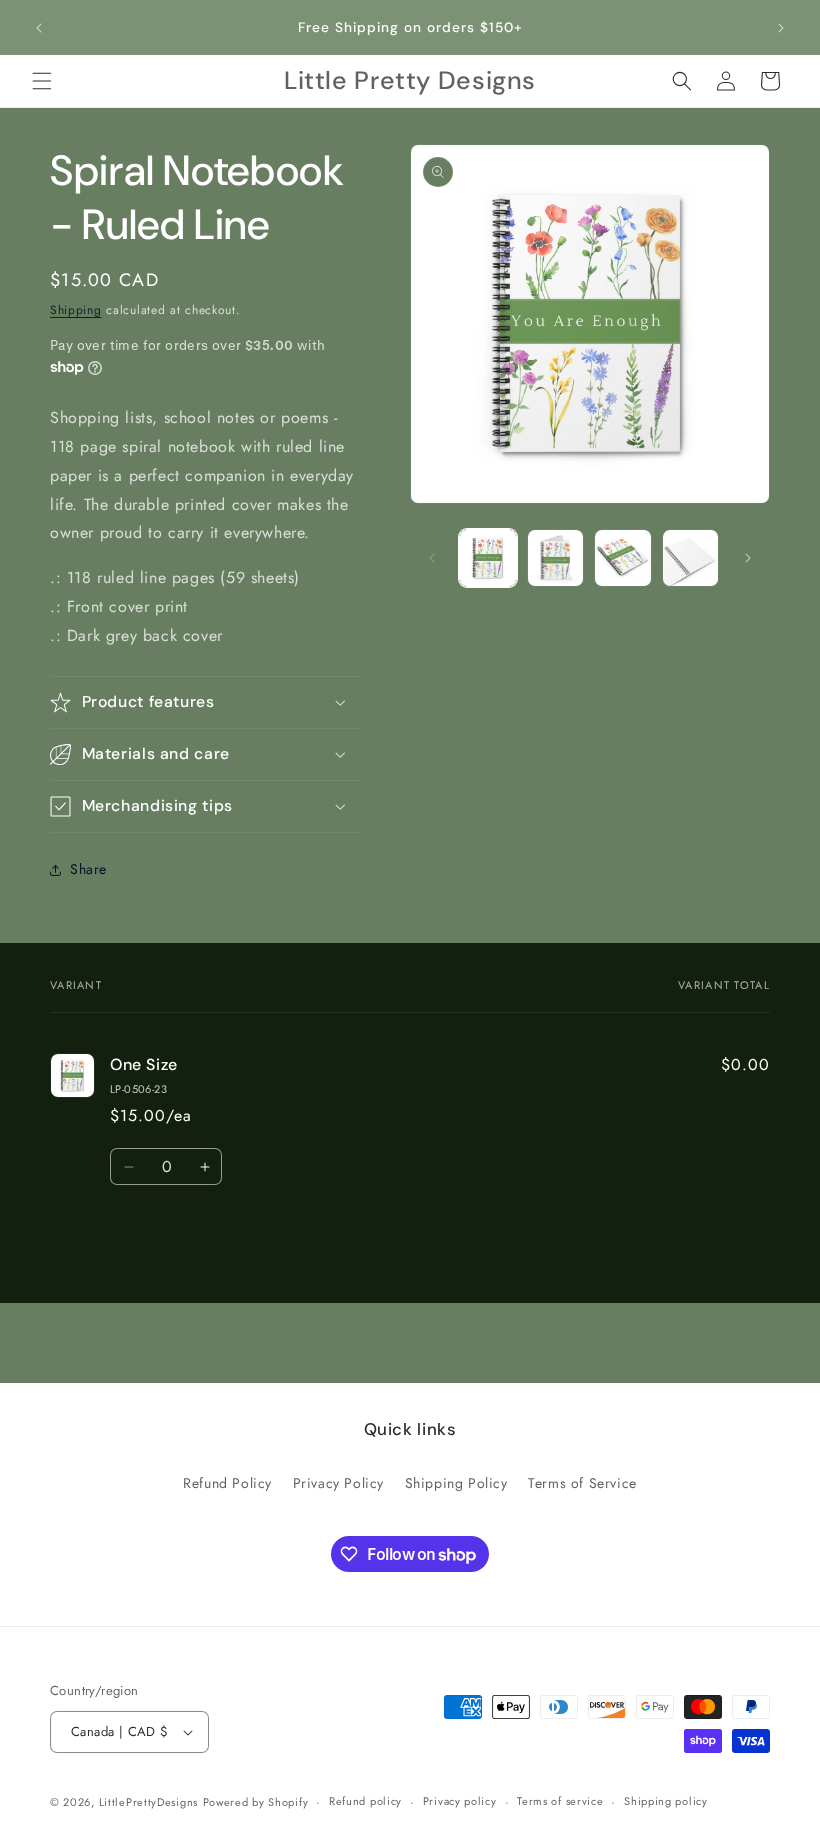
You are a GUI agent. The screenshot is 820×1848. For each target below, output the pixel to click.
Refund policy (365, 1801)
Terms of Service (582, 1483)
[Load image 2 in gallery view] (556, 558)
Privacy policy (460, 1801)
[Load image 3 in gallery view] (623, 558)
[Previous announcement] (39, 28)
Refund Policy (227, 1483)
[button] (42, 81)
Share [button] (88, 869)
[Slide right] (748, 558)
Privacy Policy (338, 1483)
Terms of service (560, 1801)
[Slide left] (432, 558)
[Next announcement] (781, 28)
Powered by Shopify (256, 1802)
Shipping (76, 310)
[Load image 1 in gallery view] (488, 558)
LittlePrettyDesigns (148, 1802)
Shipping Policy (456, 1483)
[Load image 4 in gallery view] (691, 558)
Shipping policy (666, 1801)
